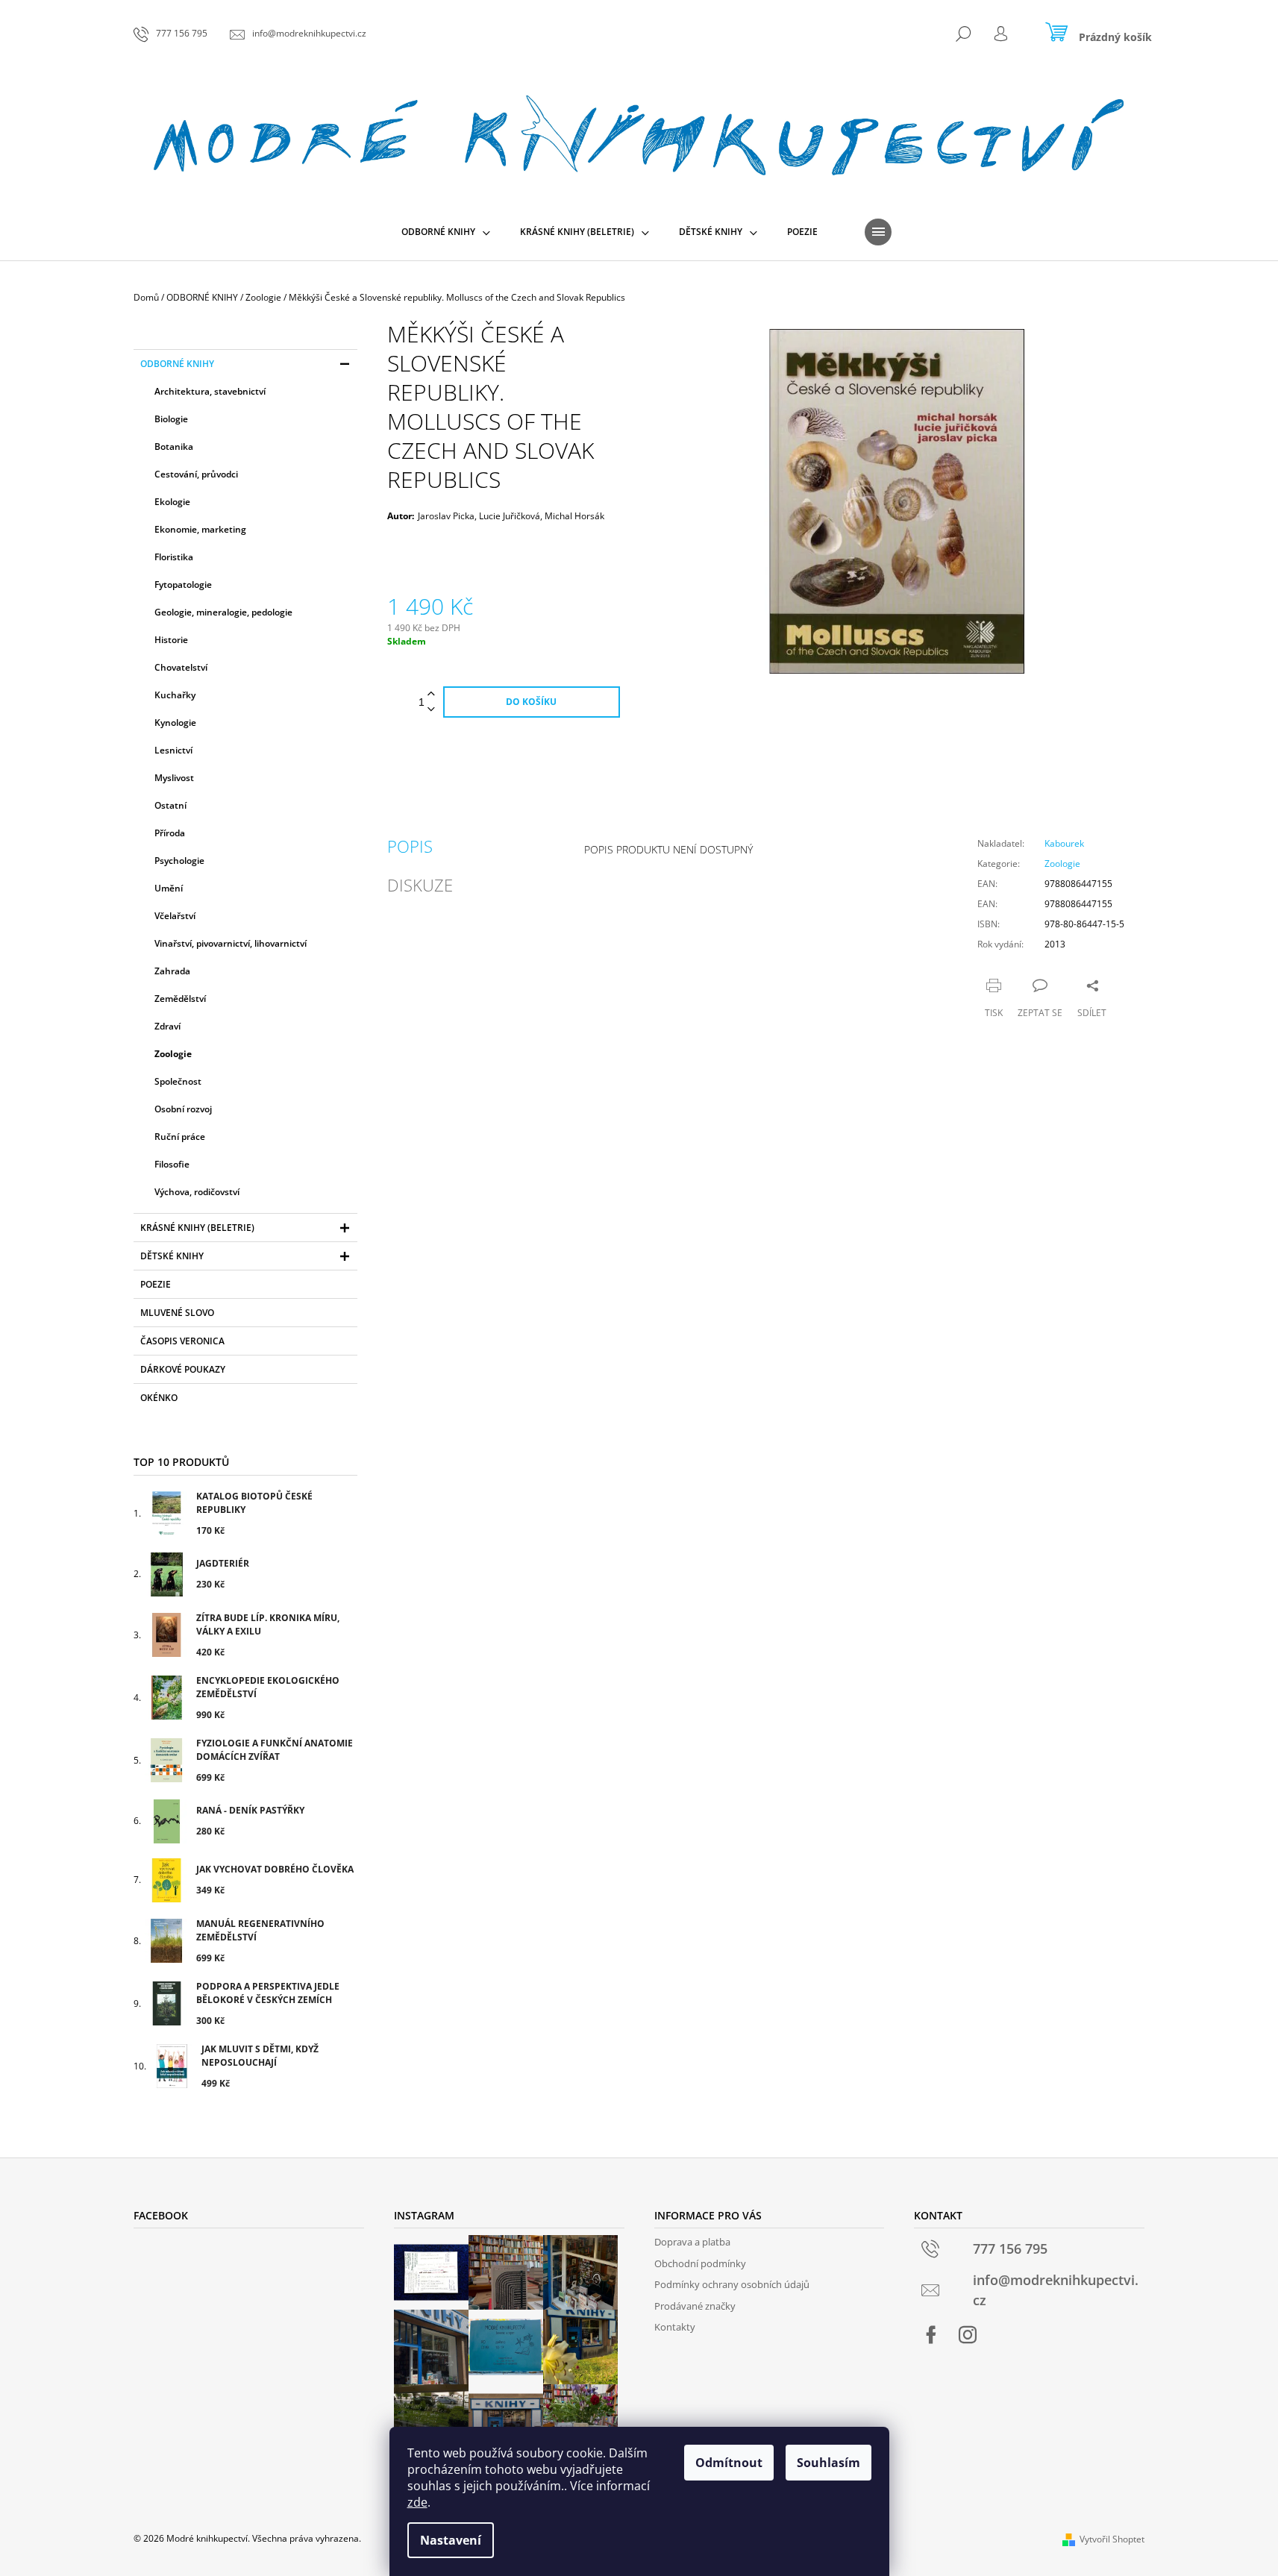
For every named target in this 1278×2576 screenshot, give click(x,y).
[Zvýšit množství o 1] (431, 694)
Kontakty (675, 2327)
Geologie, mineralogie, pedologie (223, 612)
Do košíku (531, 702)
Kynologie (175, 723)
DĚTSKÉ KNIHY (172, 1256)
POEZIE (156, 1284)
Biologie (171, 419)
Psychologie (179, 861)
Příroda (170, 833)
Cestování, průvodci (196, 474)
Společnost (178, 1081)
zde (417, 2502)
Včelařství (175, 916)
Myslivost (174, 778)
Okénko (159, 1398)
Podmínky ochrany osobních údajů (732, 2284)
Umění (169, 888)
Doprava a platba (692, 2242)
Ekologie (172, 502)
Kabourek (1064, 843)
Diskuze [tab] (420, 885)
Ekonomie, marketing (200, 529)
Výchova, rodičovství (197, 1192)
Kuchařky (175, 695)
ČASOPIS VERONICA (182, 1341)
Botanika (174, 446)
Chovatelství (181, 667)
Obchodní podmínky (700, 2263)
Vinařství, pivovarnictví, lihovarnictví (231, 943)
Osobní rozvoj (183, 1109)
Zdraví (167, 1026)
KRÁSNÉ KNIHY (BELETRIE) (197, 1228)
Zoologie (173, 1054)
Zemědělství (180, 999)
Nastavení (451, 2540)
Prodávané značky (695, 2306)
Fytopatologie (183, 585)
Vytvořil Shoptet (1112, 2539)
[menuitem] (446, 232)
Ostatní (170, 805)
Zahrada (172, 971)
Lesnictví (173, 750)
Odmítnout (729, 2463)
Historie (171, 640)
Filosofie (172, 1164)
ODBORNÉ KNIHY (177, 364)
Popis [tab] (410, 846)
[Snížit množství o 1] (431, 710)
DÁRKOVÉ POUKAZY (183, 1369)
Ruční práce (180, 1137)
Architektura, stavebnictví (210, 391)
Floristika (174, 557)
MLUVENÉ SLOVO (177, 1313)
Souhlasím (828, 2463)
